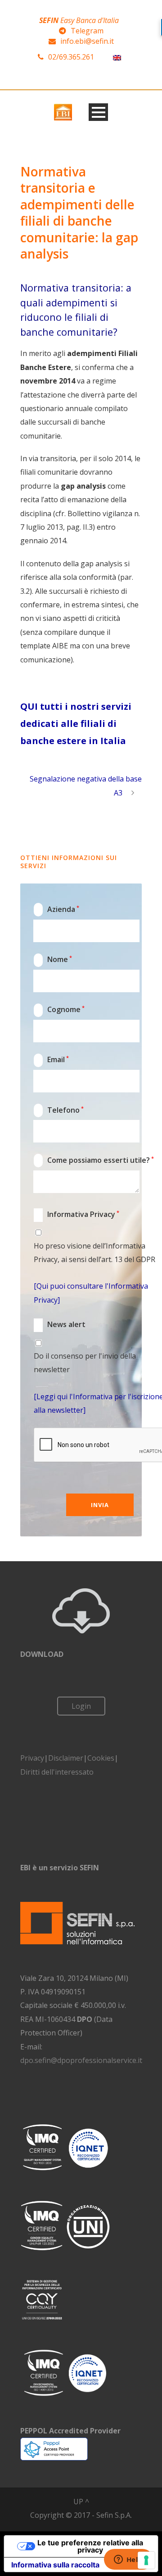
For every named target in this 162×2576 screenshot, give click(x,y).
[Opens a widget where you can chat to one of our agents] (128, 2560)
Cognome (60, 1009)
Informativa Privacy (77, 1214)
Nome (54, 959)
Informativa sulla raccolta (55, 2565)
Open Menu (98, 112)
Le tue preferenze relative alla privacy (90, 2546)
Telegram (87, 31)
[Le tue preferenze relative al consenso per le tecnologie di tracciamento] (146, 2560)
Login (81, 1706)
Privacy (32, 1758)
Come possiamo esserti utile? (94, 1160)
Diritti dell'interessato (57, 1772)
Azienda (57, 909)
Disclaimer (66, 1758)
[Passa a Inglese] (117, 57)
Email (52, 1059)
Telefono (59, 1110)
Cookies (101, 1758)
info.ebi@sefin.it (87, 41)
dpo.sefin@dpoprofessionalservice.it (81, 2060)
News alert (60, 1325)
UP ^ (81, 2502)
